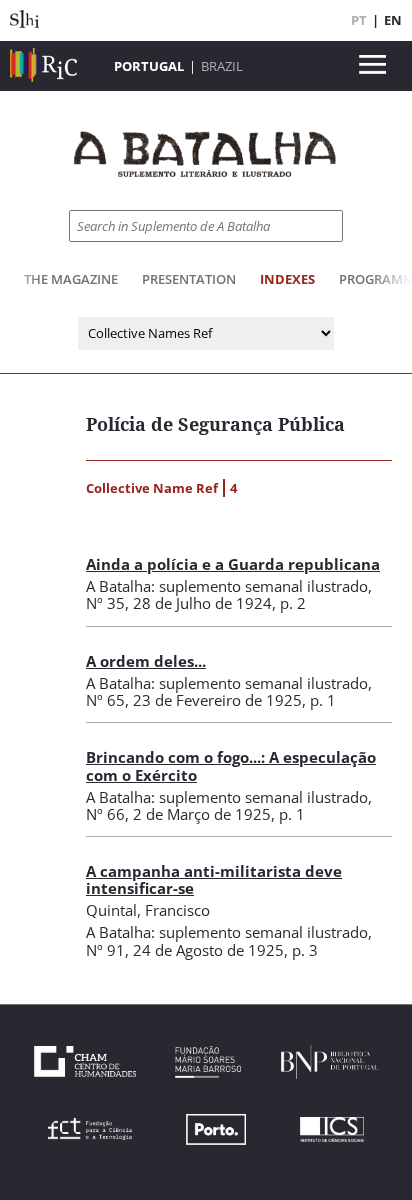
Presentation (189, 279)
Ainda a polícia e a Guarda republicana (233, 564)
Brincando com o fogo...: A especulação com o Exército (231, 765)
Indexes (287, 279)
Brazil (222, 66)
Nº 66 (105, 814)
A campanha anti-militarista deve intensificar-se (214, 879)
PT (359, 20)
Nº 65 (105, 700)
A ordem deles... (146, 661)
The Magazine (71, 279)
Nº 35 (105, 603)
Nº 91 (105, 950)
